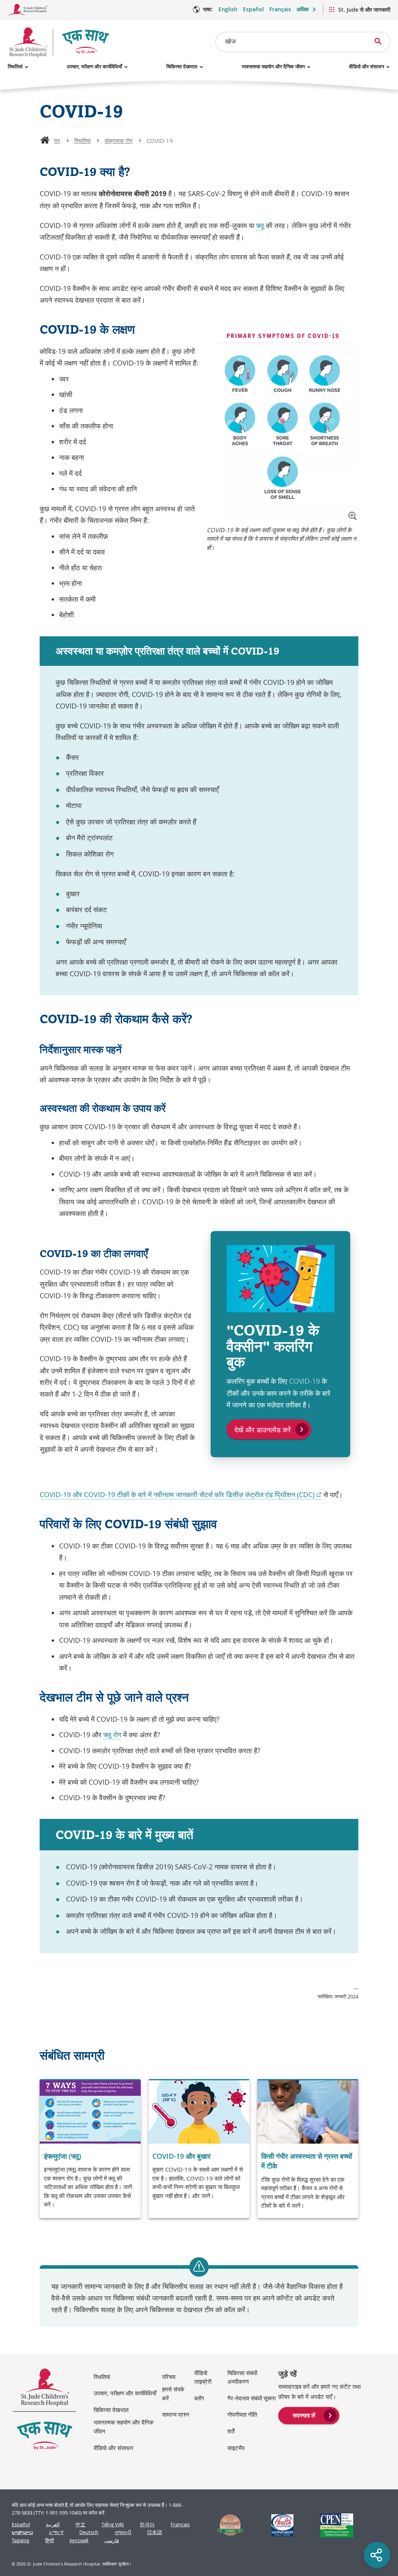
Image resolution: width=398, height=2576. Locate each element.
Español (253, 9)
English (228, 9)
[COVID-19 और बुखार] (199, 2149)
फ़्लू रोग (112, 1735)
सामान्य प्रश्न (176, 2414)
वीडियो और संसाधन (367, 66)
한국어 (147, 2525)
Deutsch (89, 2532)
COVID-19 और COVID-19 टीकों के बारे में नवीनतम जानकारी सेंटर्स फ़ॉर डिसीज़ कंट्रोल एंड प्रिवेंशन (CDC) (181, 1495)
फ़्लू (260, 225)
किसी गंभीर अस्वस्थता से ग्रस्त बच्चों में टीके (307, 2161)
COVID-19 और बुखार (182, 2156)
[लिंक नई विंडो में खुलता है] (227, 2525)
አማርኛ (56, 2532)
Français (280, 9)
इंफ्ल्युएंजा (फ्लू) (63, 2156)
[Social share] (377, 2555)
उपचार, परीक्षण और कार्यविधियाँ (94, 66)
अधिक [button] (303, 9)
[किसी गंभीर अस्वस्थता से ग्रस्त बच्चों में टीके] (308, 2149)
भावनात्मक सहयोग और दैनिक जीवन (273, 66)
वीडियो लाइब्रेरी (203, 2377)
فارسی (112, 2540)
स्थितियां (15, 66)
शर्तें (231, 2431)
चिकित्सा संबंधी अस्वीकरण (242, 2377)
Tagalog (20, 2540)
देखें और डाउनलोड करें (263, 1430)
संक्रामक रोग (119, 141)
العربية (53, 2525)
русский (79, 2540)
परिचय (169, 2377)
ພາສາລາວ (22, 2532)
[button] (352, 516)
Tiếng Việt (113, 2525)
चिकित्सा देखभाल (182, 66)
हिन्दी (50, 2540)
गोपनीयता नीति (242, 2414)
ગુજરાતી (123, 2532)
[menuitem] (309, 2415)
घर (57, 141)
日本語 (154, 2532)
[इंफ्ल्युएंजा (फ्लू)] (90, 2149)
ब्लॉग (199, 2398)
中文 (80, 2525)
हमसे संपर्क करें (173, 2394)
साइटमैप (236, 2448)
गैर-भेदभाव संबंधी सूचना (251, 2398)
